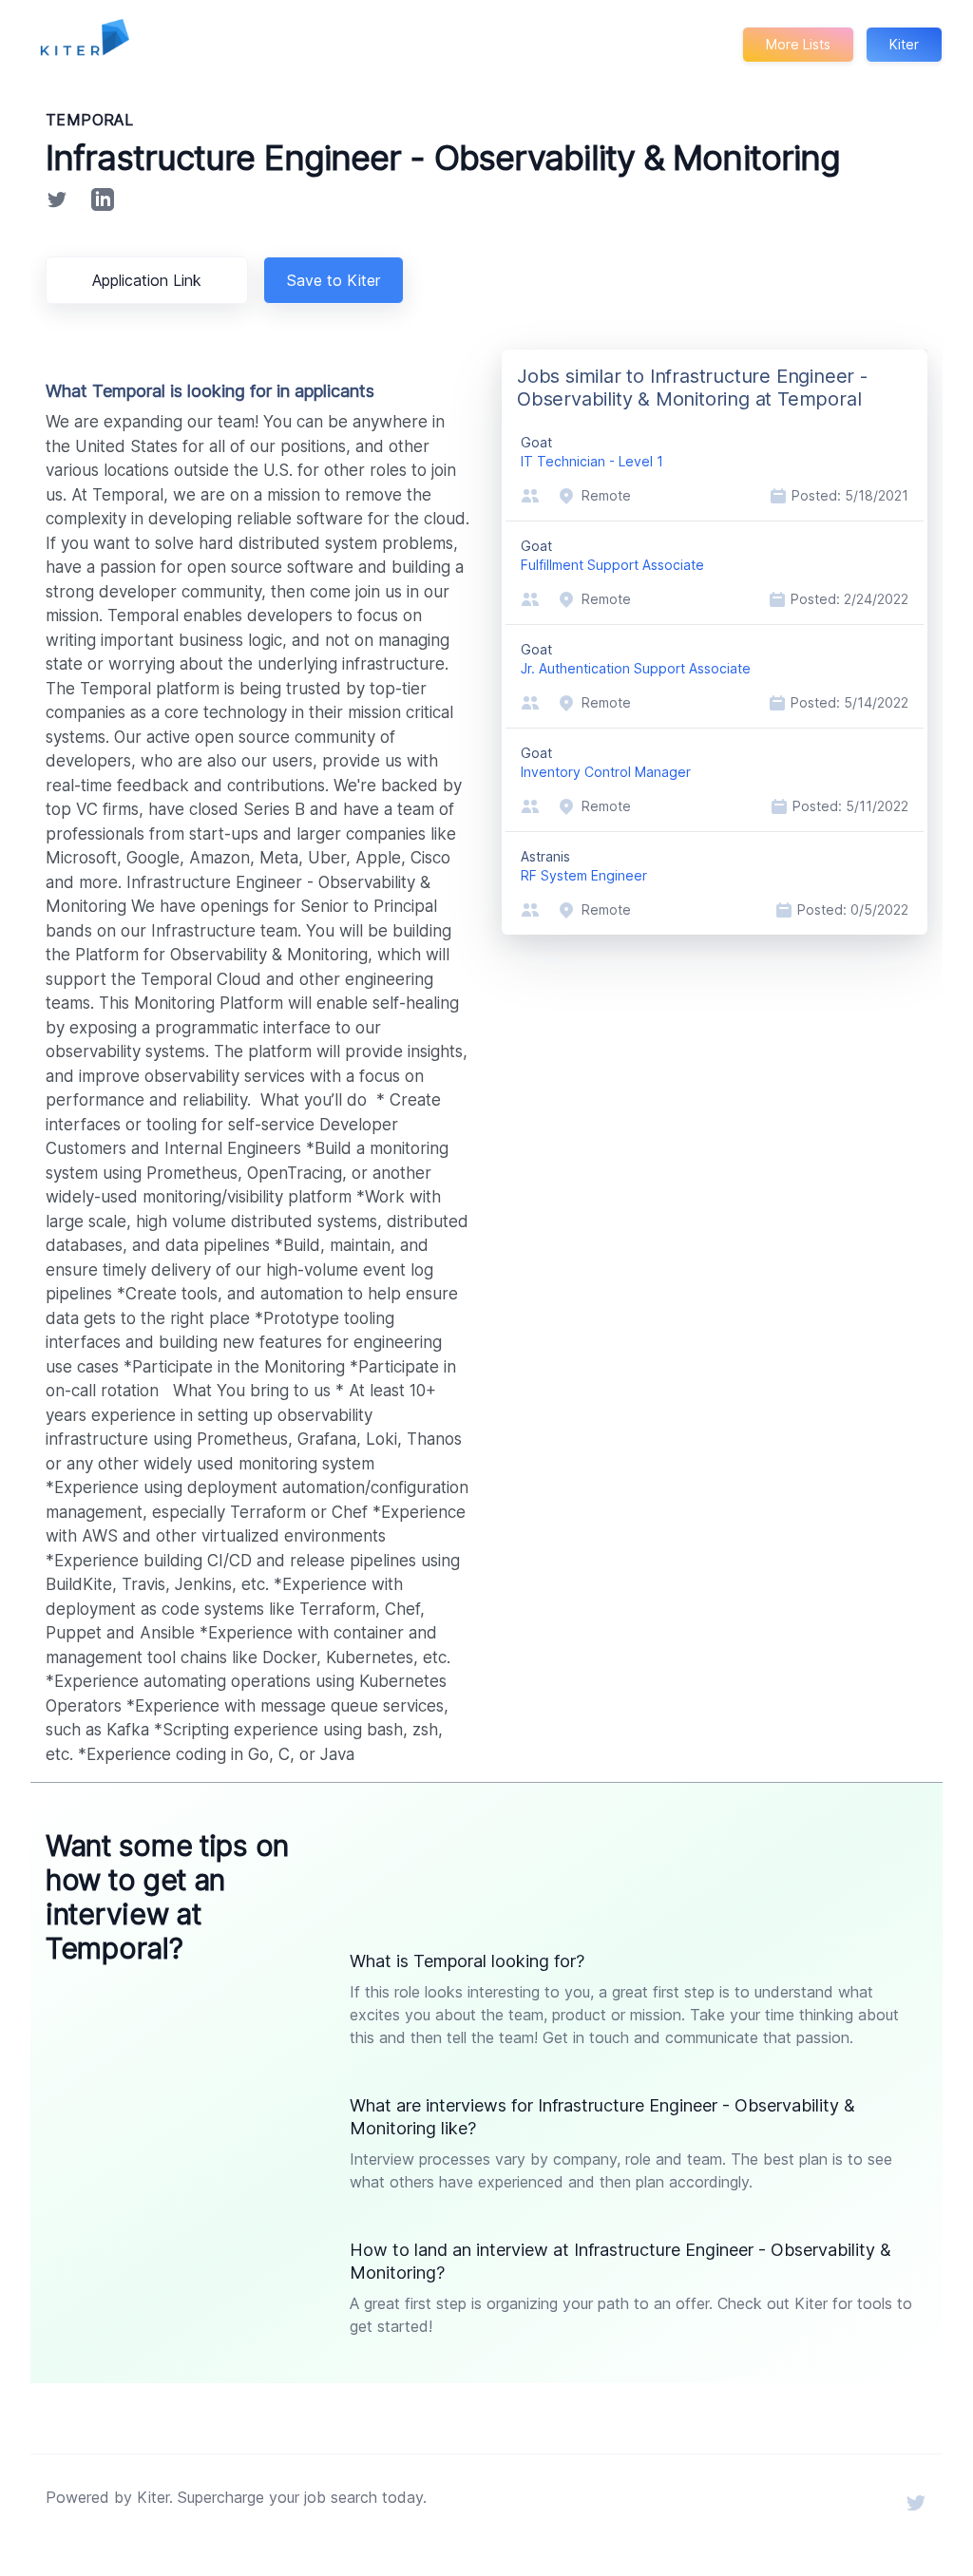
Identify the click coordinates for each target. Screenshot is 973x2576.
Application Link (147, 280)
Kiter (904, 44)
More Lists (798, 44)
